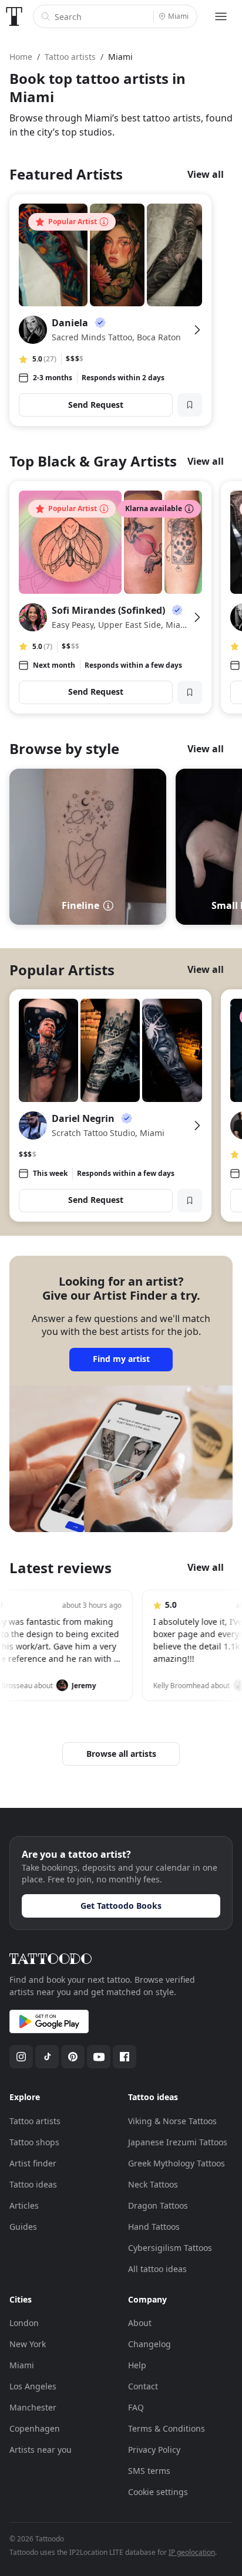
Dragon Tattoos (158, 2205)
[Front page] (14, 16)
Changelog (149, 2344)
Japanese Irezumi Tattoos (178, 2142)
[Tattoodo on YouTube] (99, 2057)
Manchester (33, 2407)
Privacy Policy (154, 2450)
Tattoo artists (35, 2121)
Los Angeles (33, 2386)
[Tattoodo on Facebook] (125, 2057)
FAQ (136, 2407)
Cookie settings (158, 2492)
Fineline (80, 905)
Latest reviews (60, 1568)
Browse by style (64, 748)
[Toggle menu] (221, 16)
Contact (143, 2386)
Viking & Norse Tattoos (172, 2121)
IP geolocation (192, 2552)
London (24, 2323)
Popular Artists (62, 970)
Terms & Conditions (167, 2428)
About (140, 2323)
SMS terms (149, 2471)
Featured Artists (66, 174)
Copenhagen (35, 2428)
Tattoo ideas (33, 2184)
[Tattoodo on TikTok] (47, 2057)
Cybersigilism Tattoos (170, 2248)
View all (206, 174)
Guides (23, 2227)
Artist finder (33, 2163)
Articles (24, 2205)
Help (137, 2365)
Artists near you (41, 2450)
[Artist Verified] (100, 323)
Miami (22, 2365)
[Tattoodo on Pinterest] (73, 2057)
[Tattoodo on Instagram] (21, 2057)
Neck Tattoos (153, 2184)
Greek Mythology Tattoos (177, 2163)
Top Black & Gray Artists (93, 461)
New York (28, 2344)
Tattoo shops (34, 2142)
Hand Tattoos (154, 2227)
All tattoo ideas (157, 2269)
